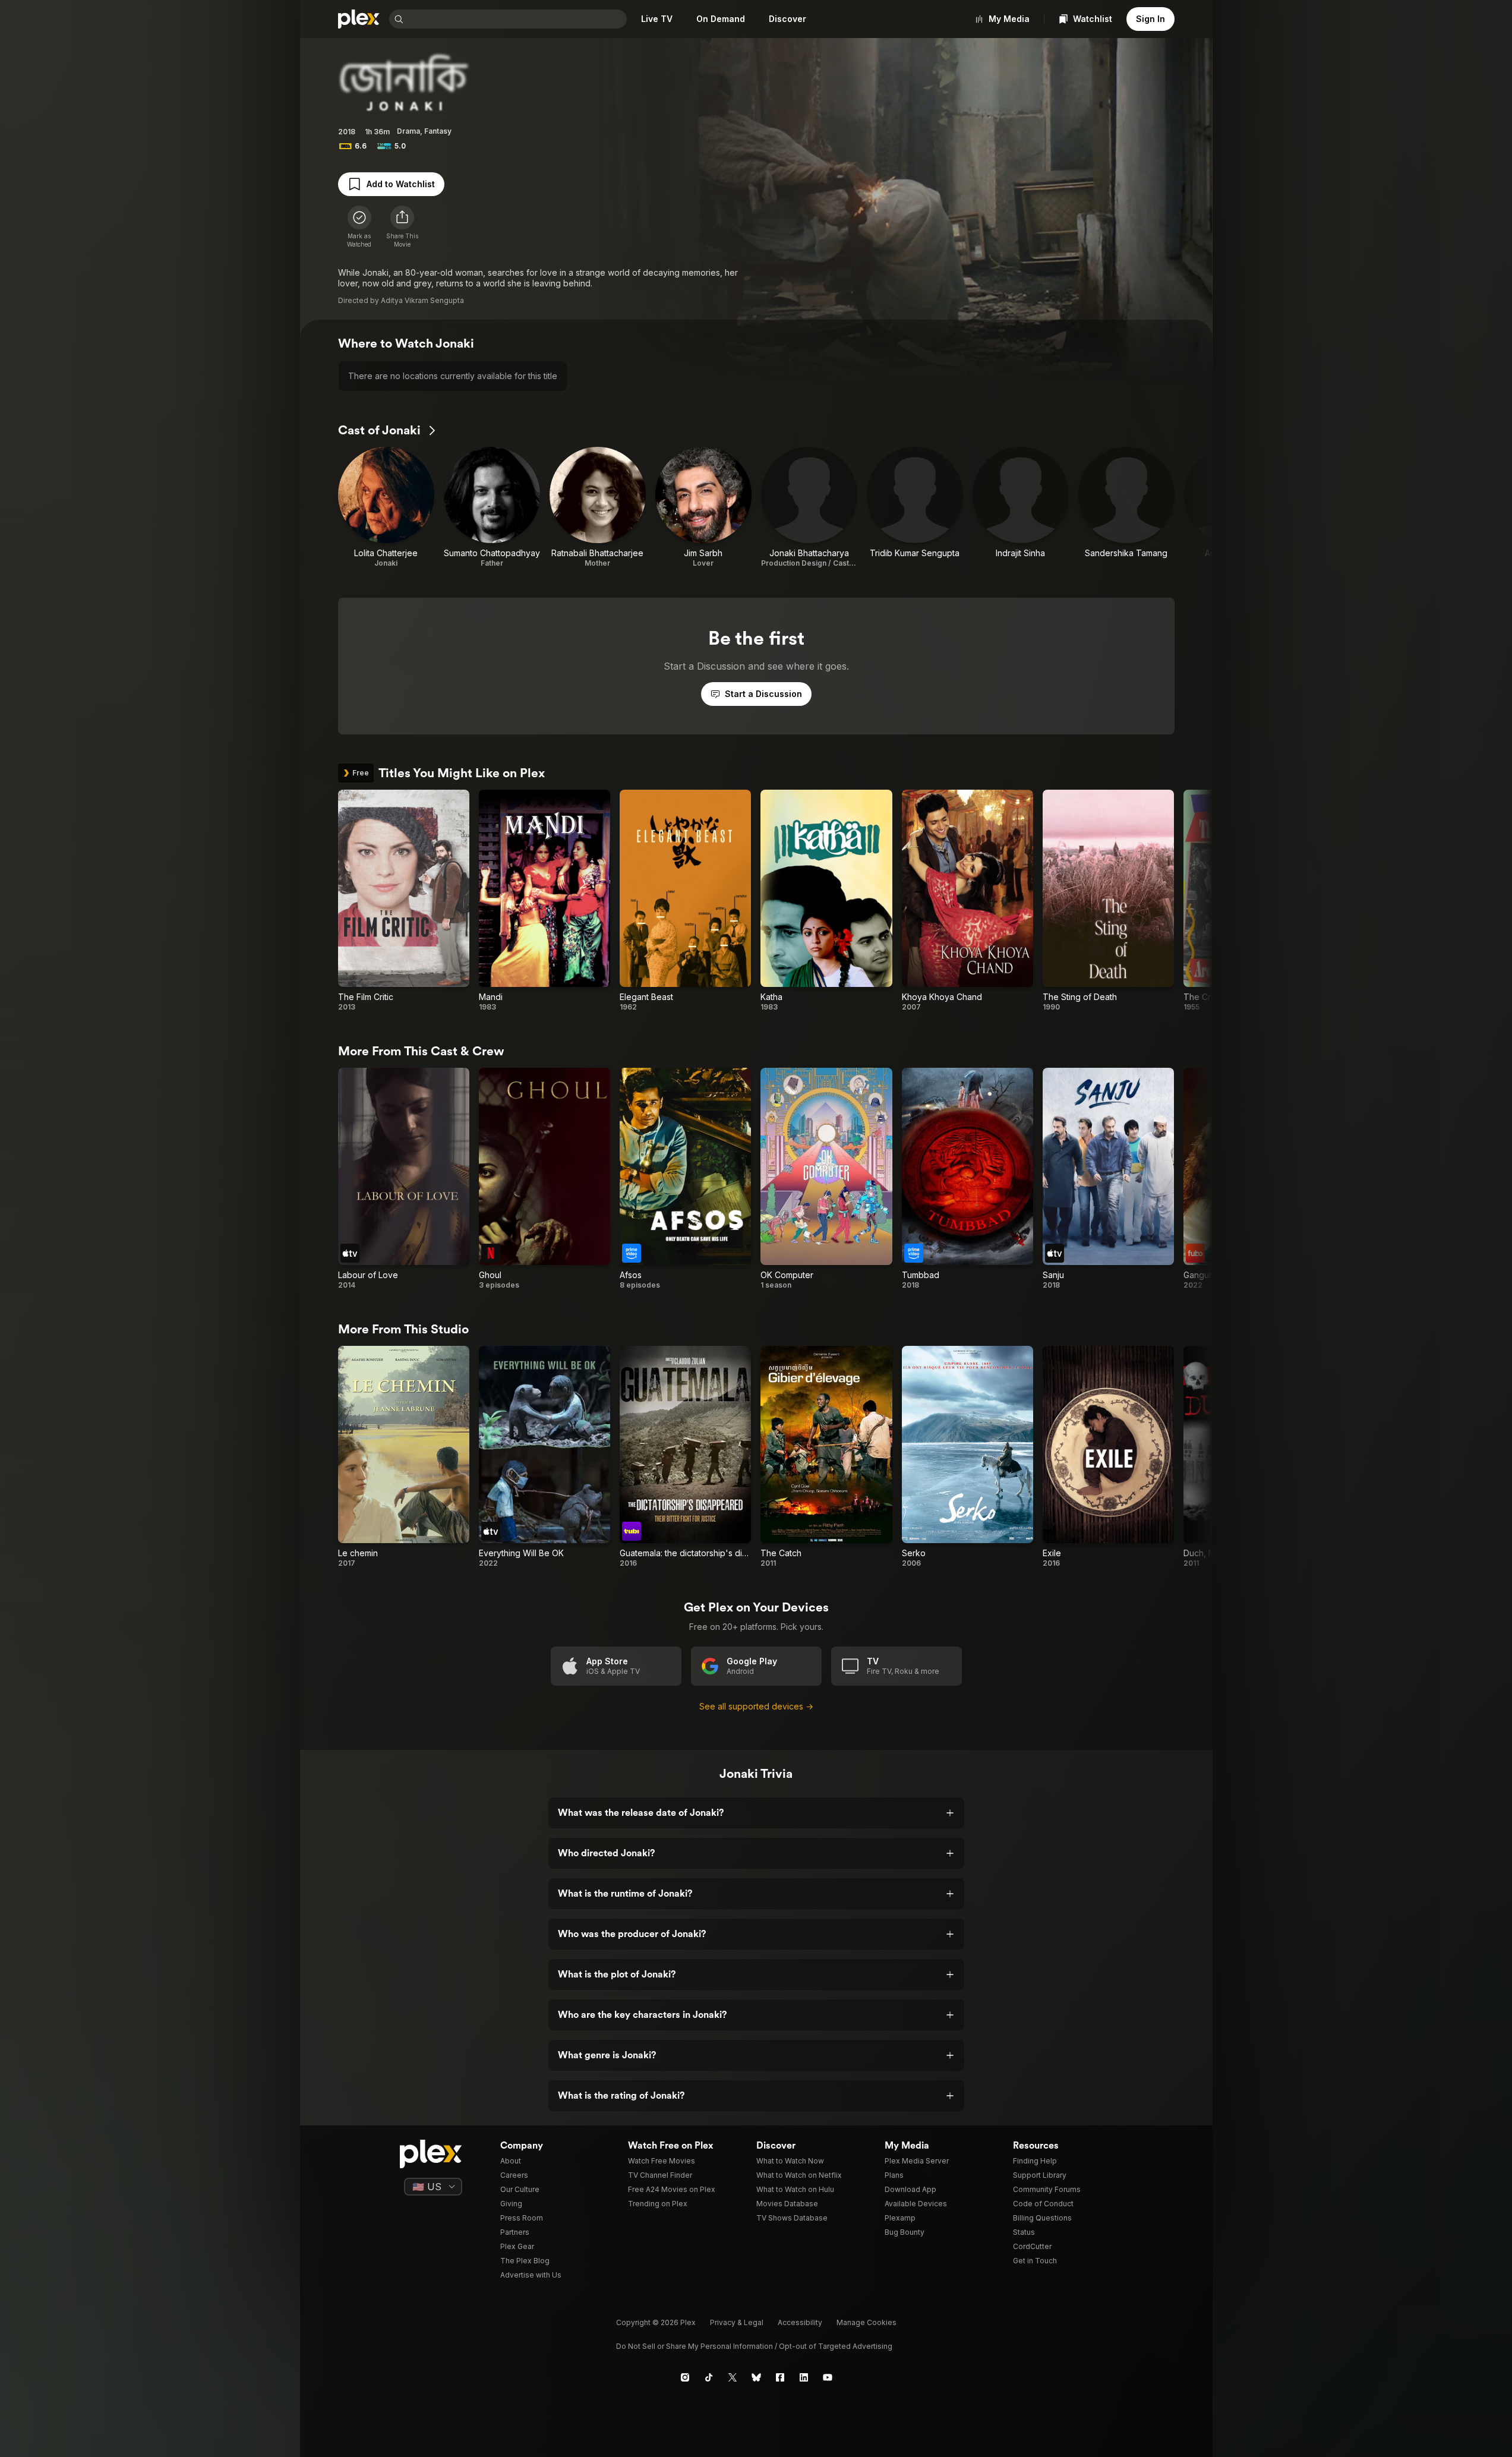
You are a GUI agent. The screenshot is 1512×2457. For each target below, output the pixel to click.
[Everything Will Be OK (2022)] (544, 1457)
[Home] (359, 19)
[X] (733, 2377)
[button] (402, 227)
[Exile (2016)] (1108, 1457)
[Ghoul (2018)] (544, 1179)
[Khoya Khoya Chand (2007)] (968, 901)
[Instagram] (685, 2377)
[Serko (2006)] (968, 1457)
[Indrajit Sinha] (1021, 507)
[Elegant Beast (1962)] (685, 901)
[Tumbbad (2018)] (968, 1179)
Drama (408, 131)
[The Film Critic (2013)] (404, 901)
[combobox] (516, 19)
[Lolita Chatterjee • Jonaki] (386, 507)
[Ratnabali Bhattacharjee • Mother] (598, 507)
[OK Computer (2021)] (826, 1179)
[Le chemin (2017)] (404, 1457)
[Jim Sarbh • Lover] (703, 507)
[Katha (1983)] (826, 901)
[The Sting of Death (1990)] (1108, 901)
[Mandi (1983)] (544, 901)
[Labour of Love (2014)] (404, 1179)
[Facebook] (780, 2377)
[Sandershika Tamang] (1126, 507)
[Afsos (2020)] (685, 1179)
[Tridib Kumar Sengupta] (915, 507)
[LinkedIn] (804, 2377)
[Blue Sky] (756, 2377)
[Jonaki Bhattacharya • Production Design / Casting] (809, 507)
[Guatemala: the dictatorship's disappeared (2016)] (685, 1457)
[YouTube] (828, 2377)
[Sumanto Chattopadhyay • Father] (492, 507)
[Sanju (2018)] (1108, 1179)
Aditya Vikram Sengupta (422, 300)
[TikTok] (709, 2377)
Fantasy (438, 131)
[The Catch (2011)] (826, 1457)
